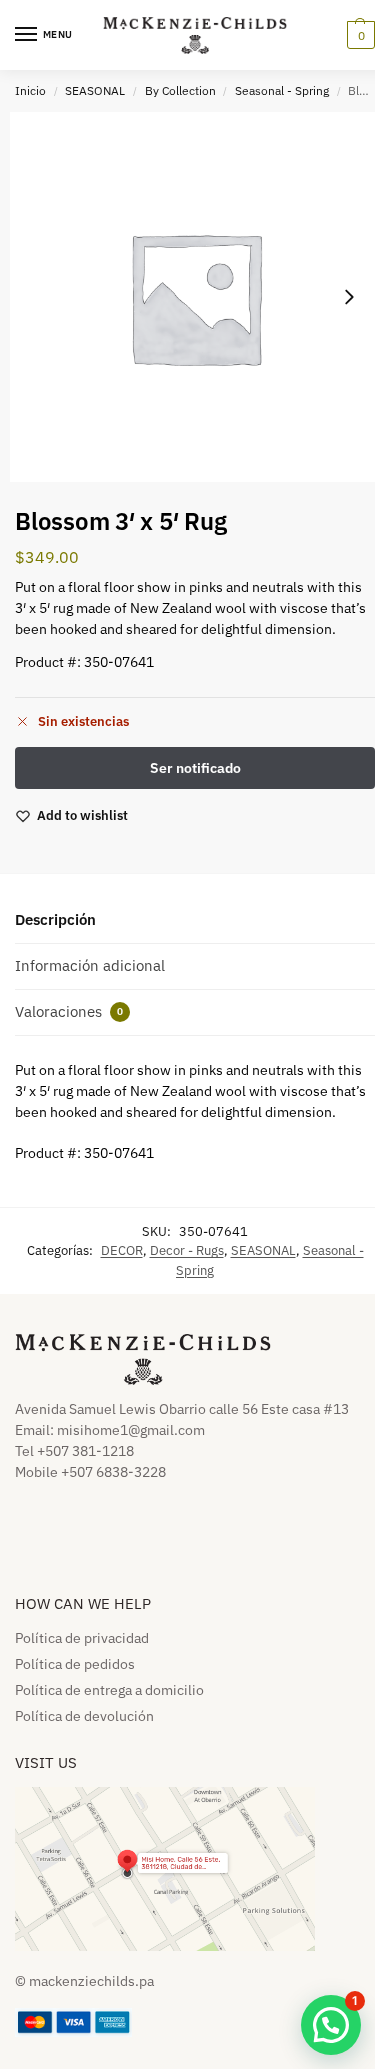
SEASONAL (95, 90)
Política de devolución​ (84, 1716)
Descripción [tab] (55, 919)
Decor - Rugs (187, 1250)
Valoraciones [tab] (69, 1011)
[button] (358, 35)
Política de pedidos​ (75, 1664)
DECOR (122, 1250)
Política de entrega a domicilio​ (109, 1690)
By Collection (180, 90)
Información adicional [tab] (90, 965)
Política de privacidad (82, 1638)
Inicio (30, 90)
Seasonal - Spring (282, 90)
